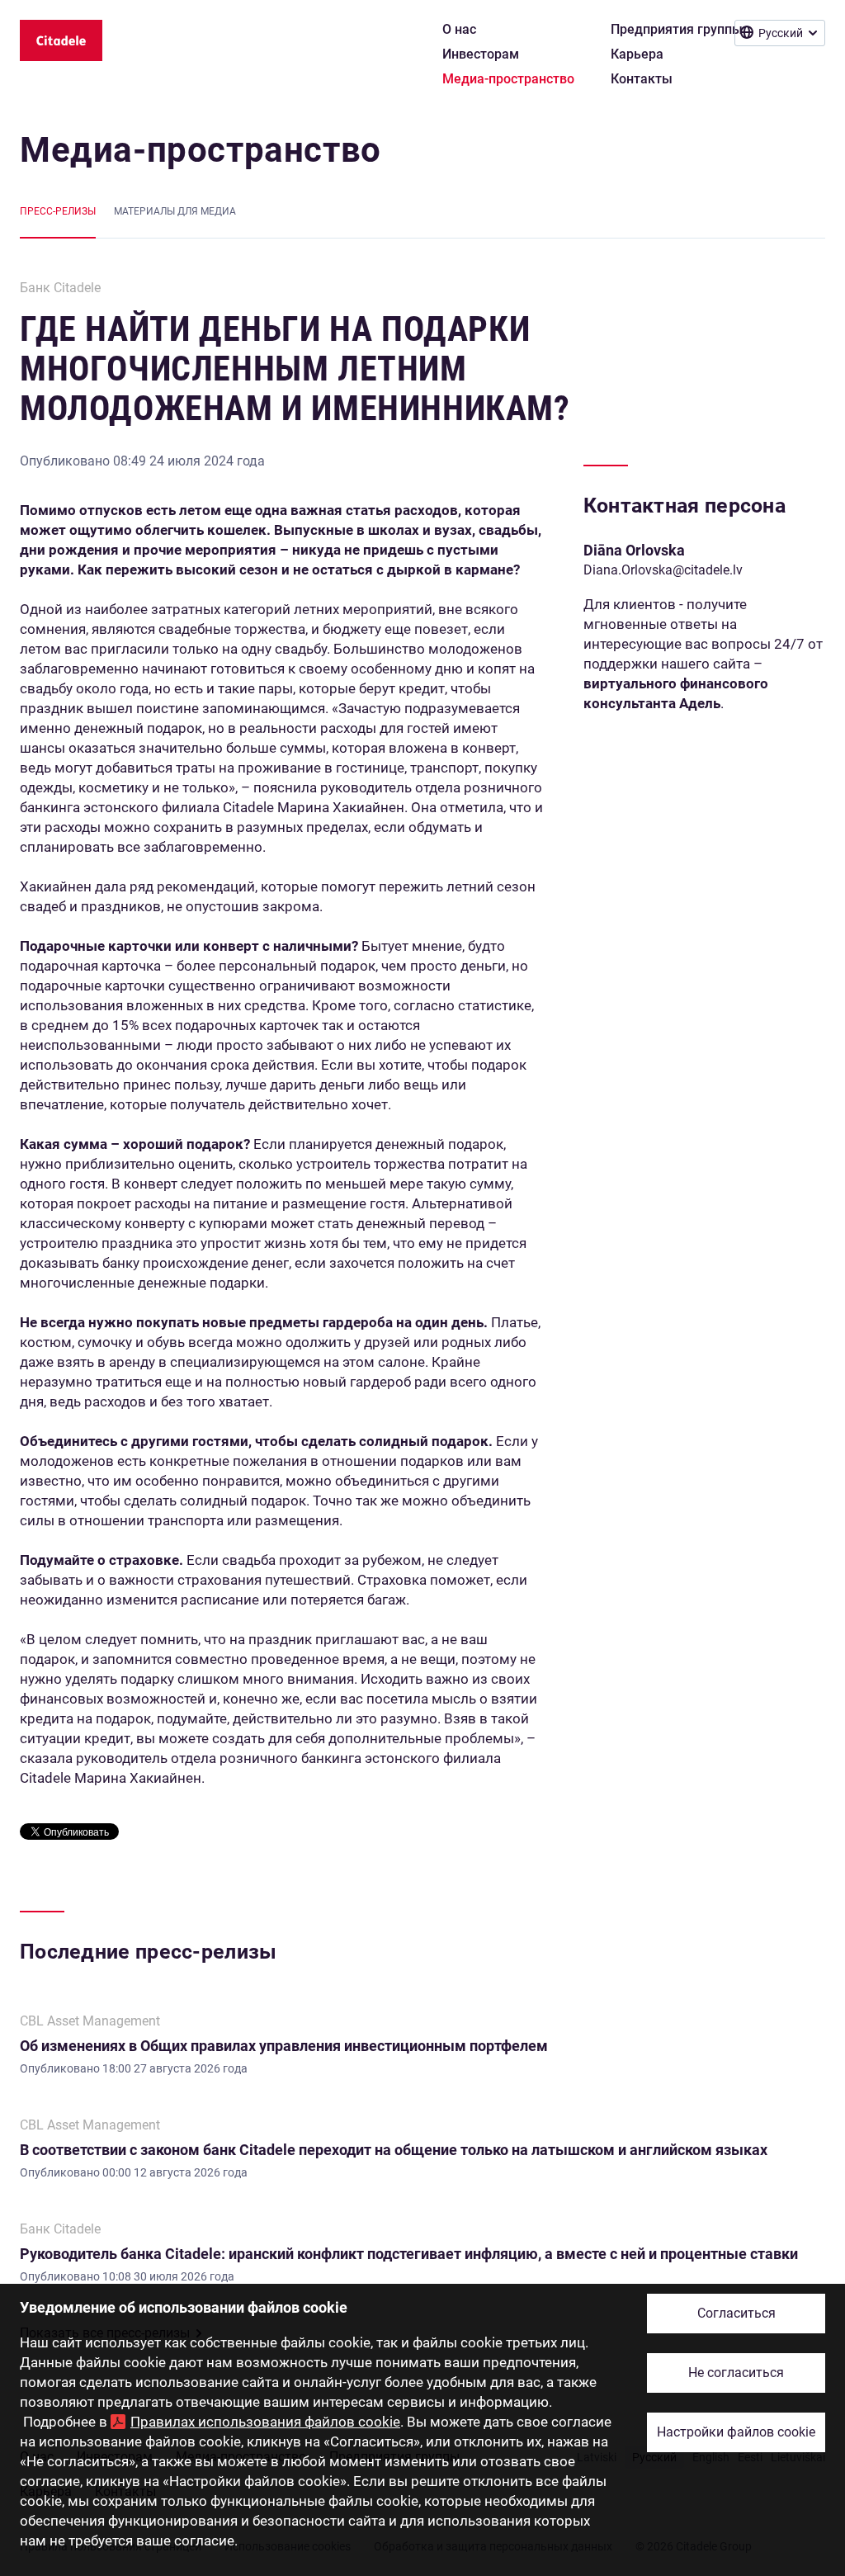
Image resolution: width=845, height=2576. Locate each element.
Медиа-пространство (201, 150)
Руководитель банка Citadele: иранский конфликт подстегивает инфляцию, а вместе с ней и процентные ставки (409, 2254)
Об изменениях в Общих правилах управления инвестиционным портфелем (284, 2046)
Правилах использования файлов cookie (265, 2422)
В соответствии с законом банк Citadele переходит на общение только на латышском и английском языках (394, 2150)
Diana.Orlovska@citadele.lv (663, 570)
